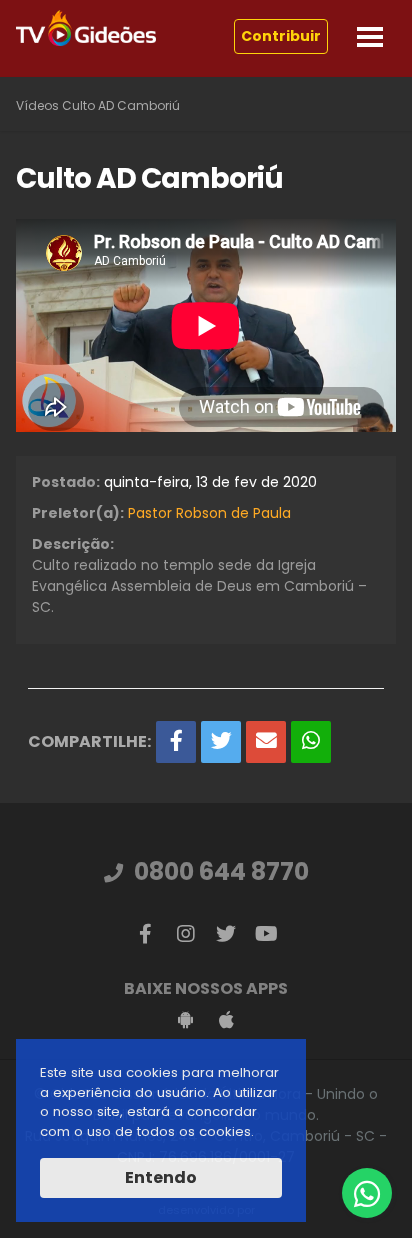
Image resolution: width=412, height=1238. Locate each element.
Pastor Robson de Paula (209, 513)
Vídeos (37, 105)
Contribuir (281, 36)
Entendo (161, 1177)
